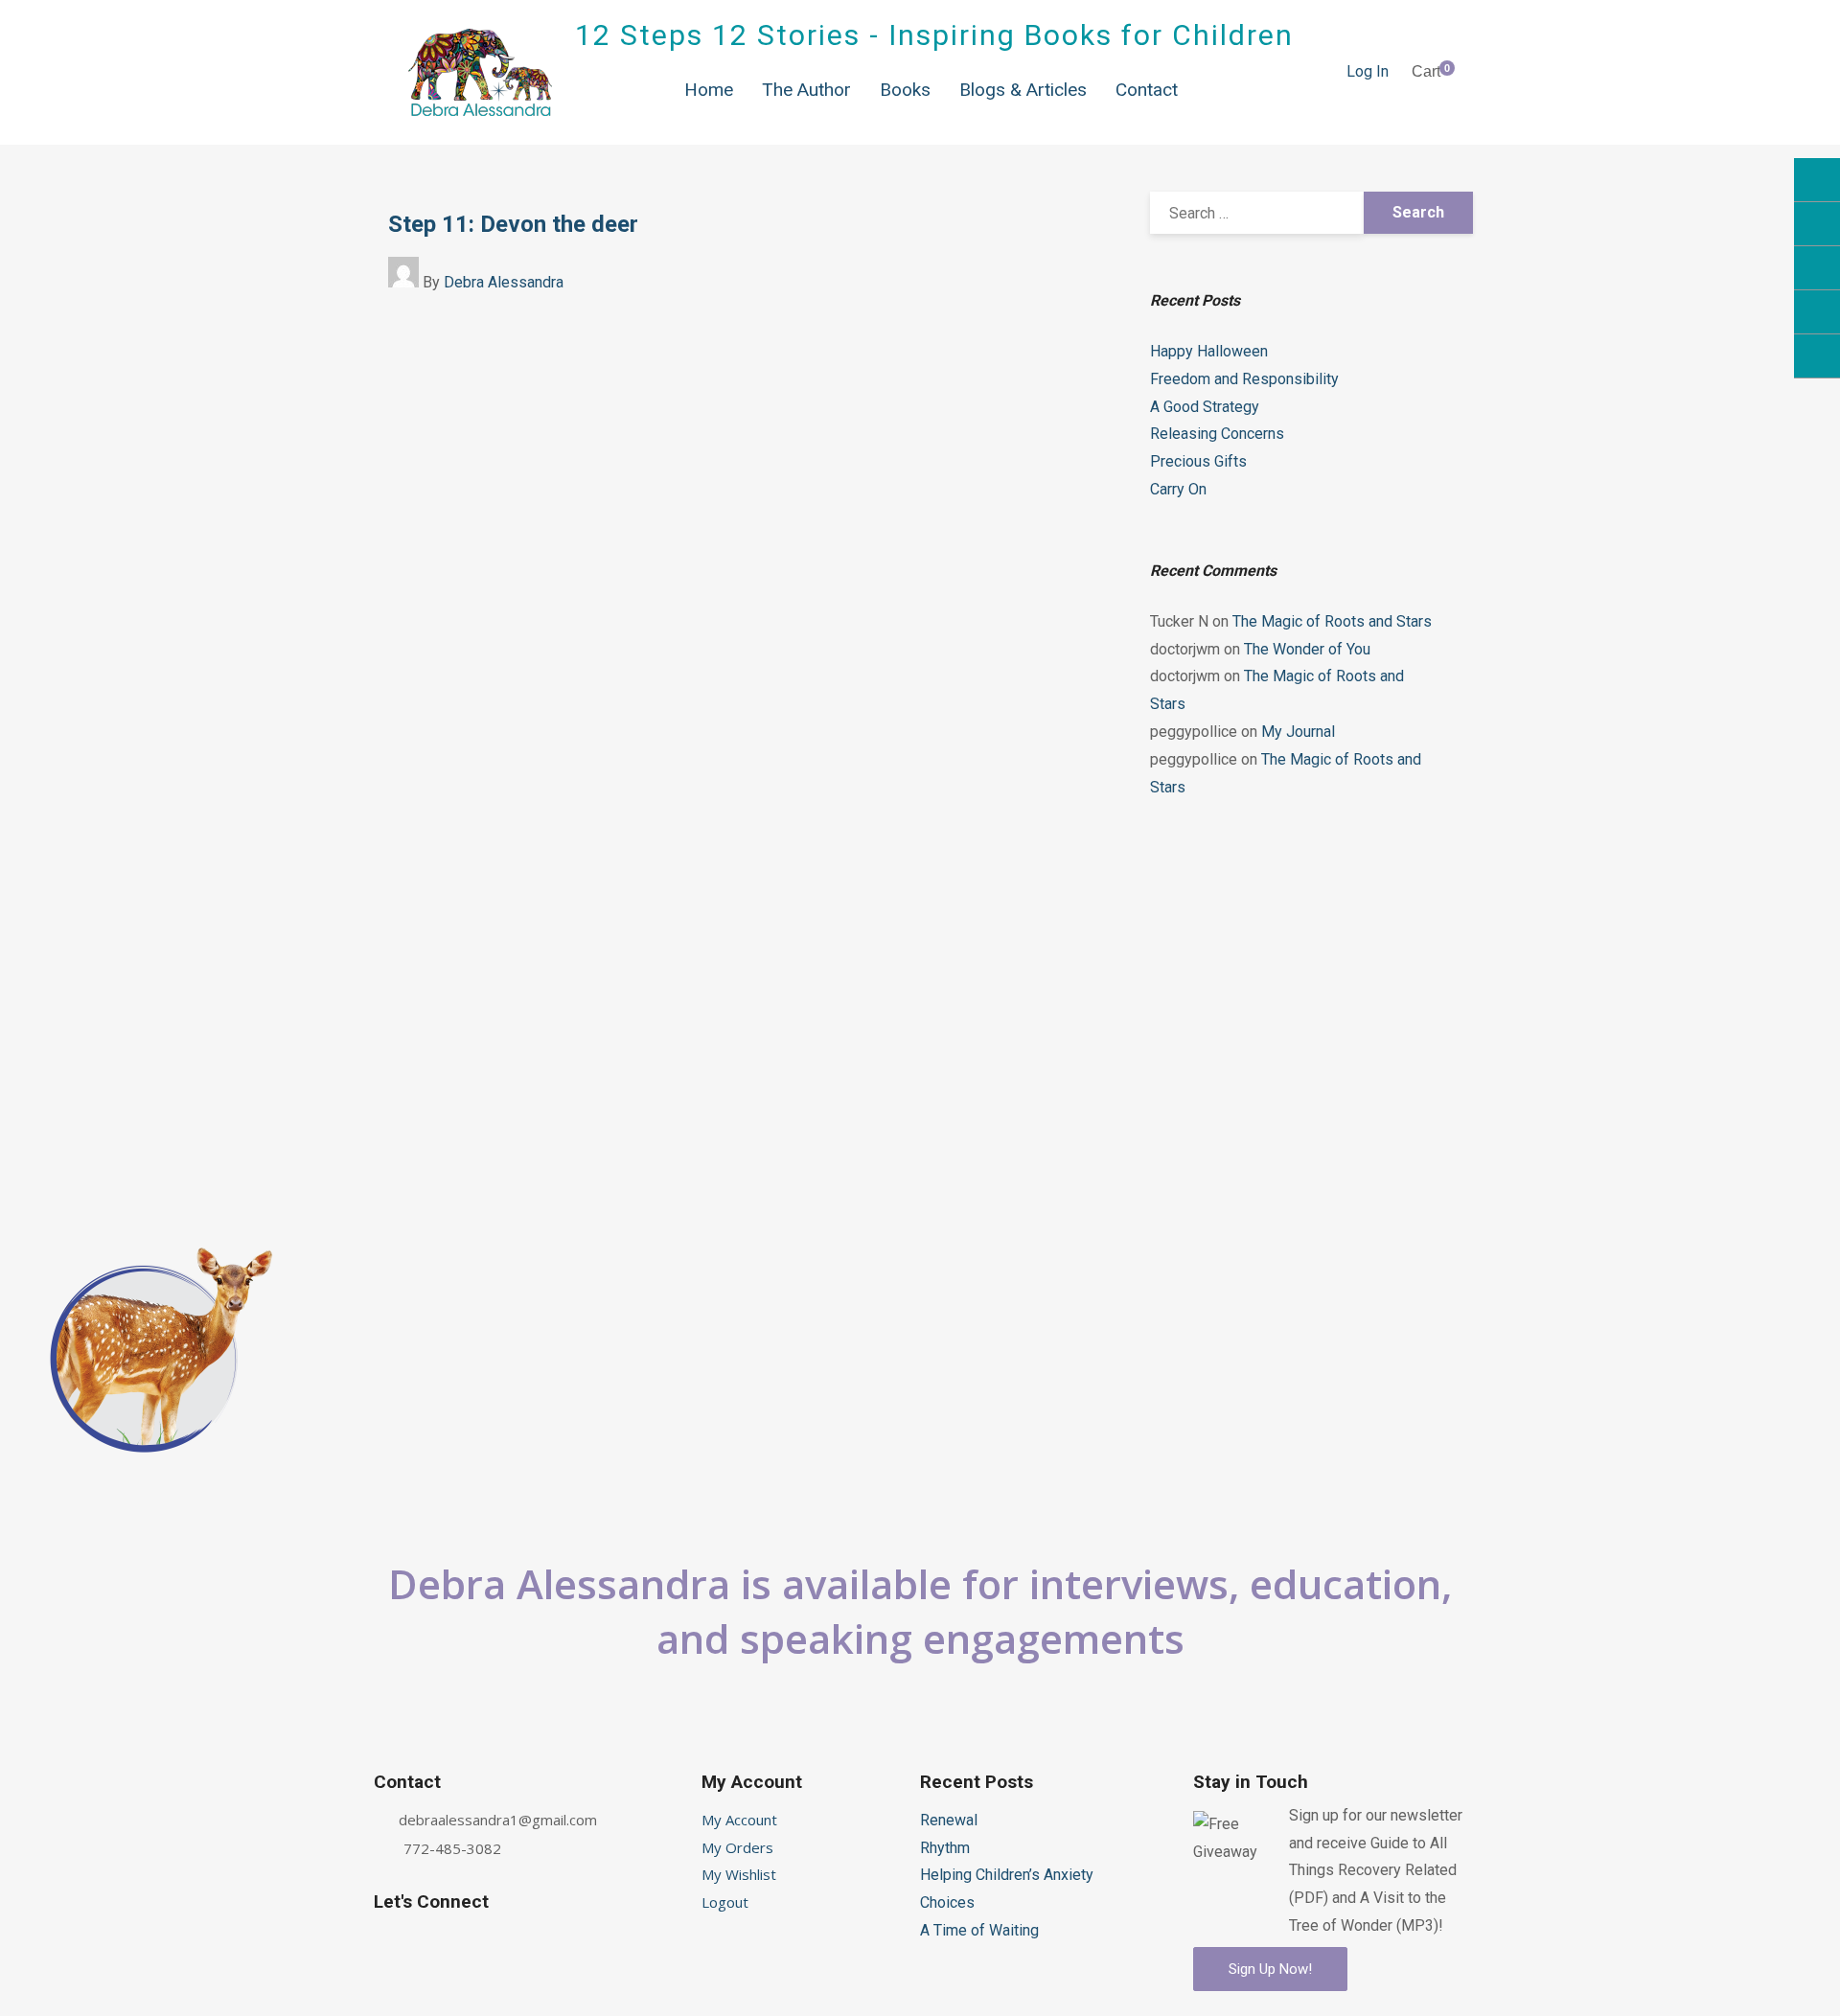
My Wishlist (739, 1874)
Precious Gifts (1198, 461)
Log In (1368, 71)
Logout (725, 1902)
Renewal (949, 1820)
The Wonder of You (1307, 649)
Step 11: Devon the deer (513, 224)
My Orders (737, 1847)
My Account (739, 1820)
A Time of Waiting (979, 1930)
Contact (1147, 90)
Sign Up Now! (1270, 1969)
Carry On (1178, 489)
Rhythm (945, 1848)
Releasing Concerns (1217, 434)
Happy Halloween (1209, 351)
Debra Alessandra (504, 282)
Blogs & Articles (1023, 90)
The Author (806, 90)
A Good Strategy (1205, 407)
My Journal (1298, 732)
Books (905, 90)
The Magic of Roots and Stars (1332, 621)
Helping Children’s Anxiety (1007, 1875)
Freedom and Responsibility (1244, 379)
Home (709, 90)
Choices (947, 1902)
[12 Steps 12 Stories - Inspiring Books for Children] (480, 72)
